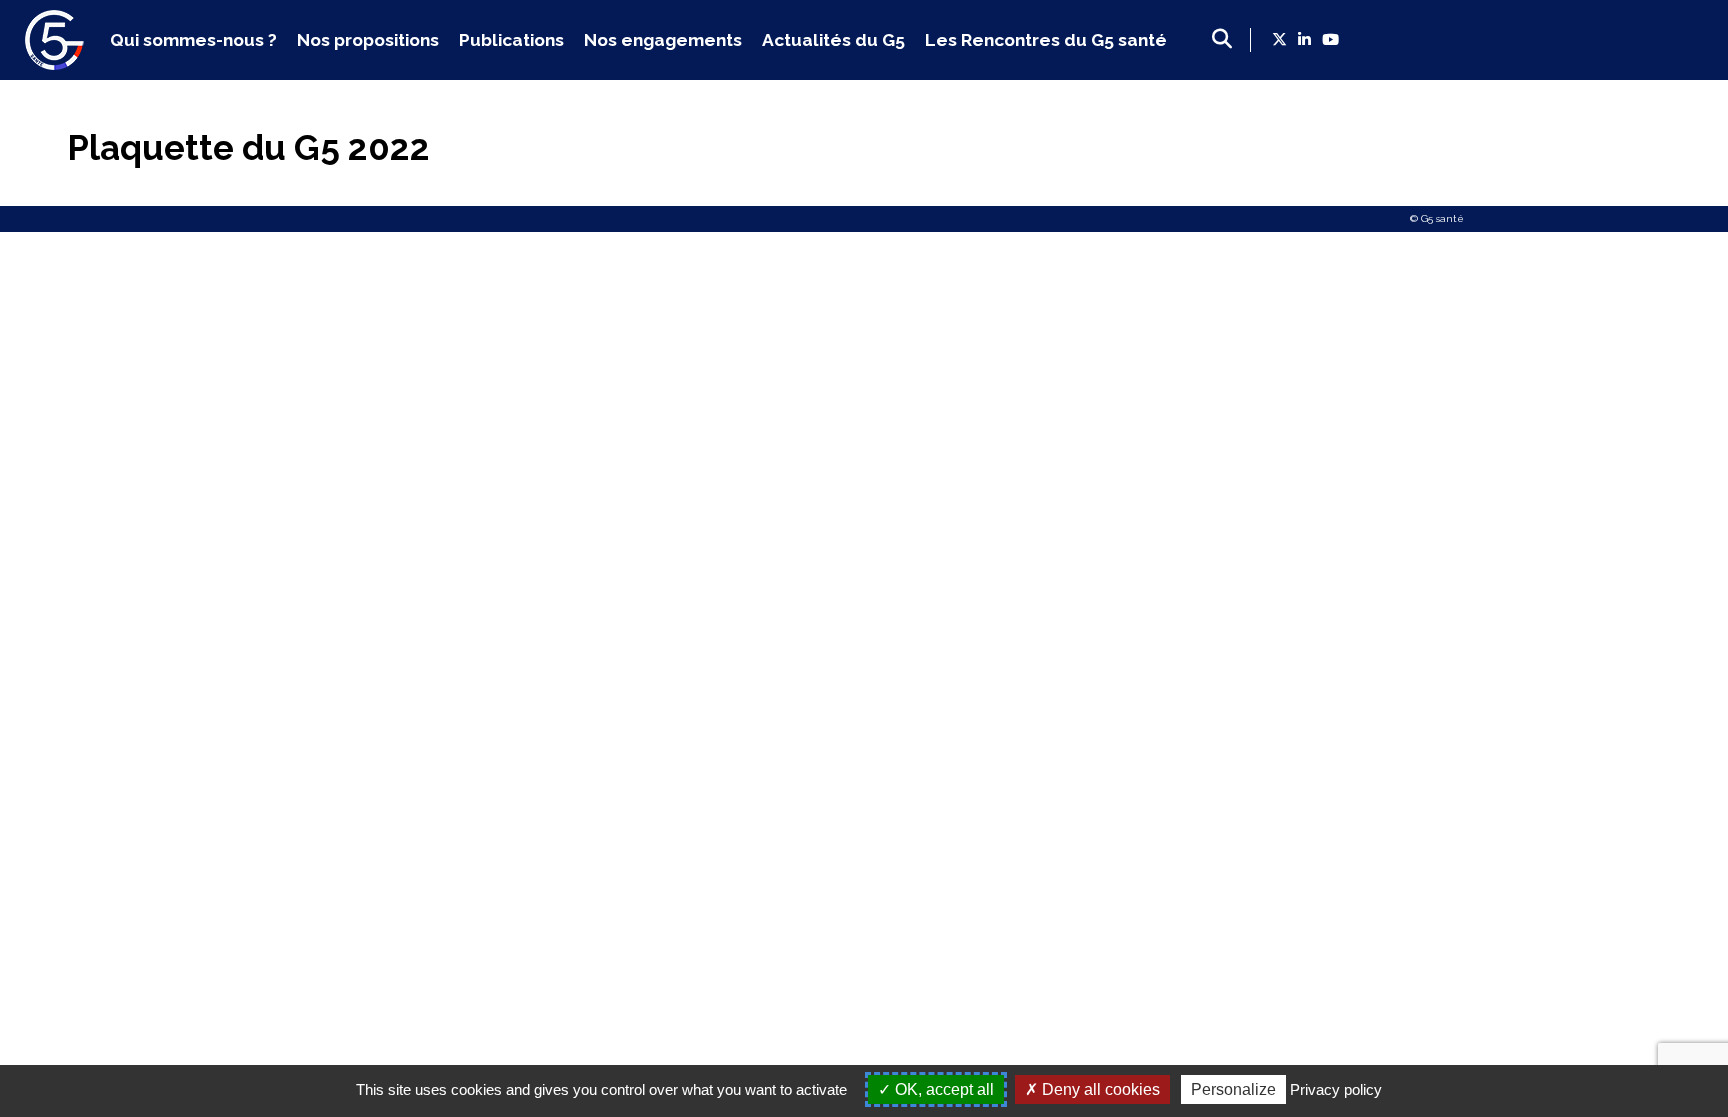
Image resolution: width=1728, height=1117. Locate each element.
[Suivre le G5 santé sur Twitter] (1279, 40)
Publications (511, 40)
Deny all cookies (1099, 1089)
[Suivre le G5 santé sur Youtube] (1330, 40)
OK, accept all (942, 1089)
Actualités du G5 (833, 40)
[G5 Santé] (55, 63)
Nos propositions (368, 40)
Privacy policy (1336, 1089)
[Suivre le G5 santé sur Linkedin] (1304, 40)
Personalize (1233, 1089)
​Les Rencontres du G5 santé (1046, 40)
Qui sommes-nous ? (193, 40)
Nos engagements (663, 40)
